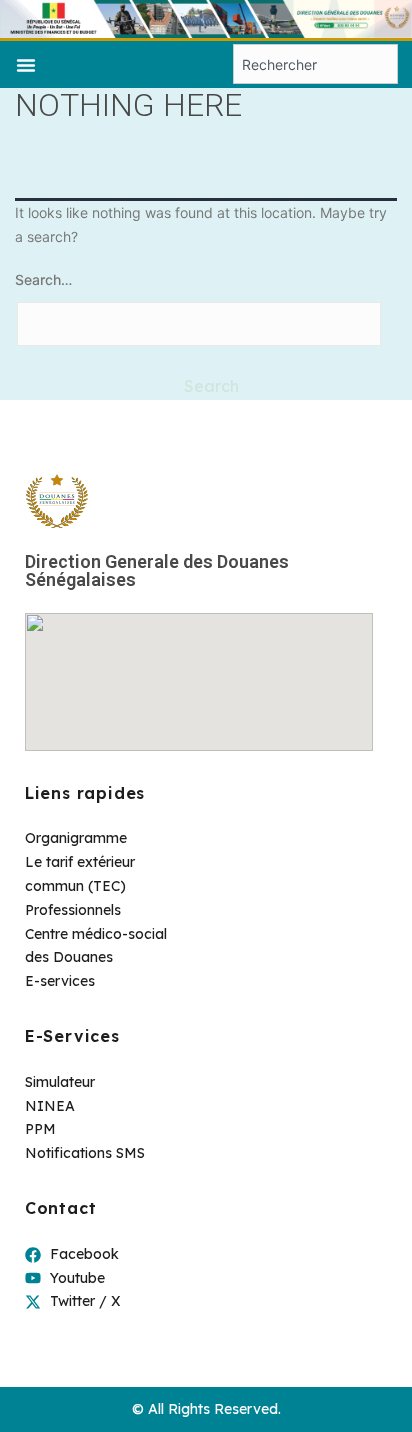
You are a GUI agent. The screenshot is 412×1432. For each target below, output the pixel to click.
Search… (43, 279)
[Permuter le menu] (26, 65)
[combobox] (315, 64)
